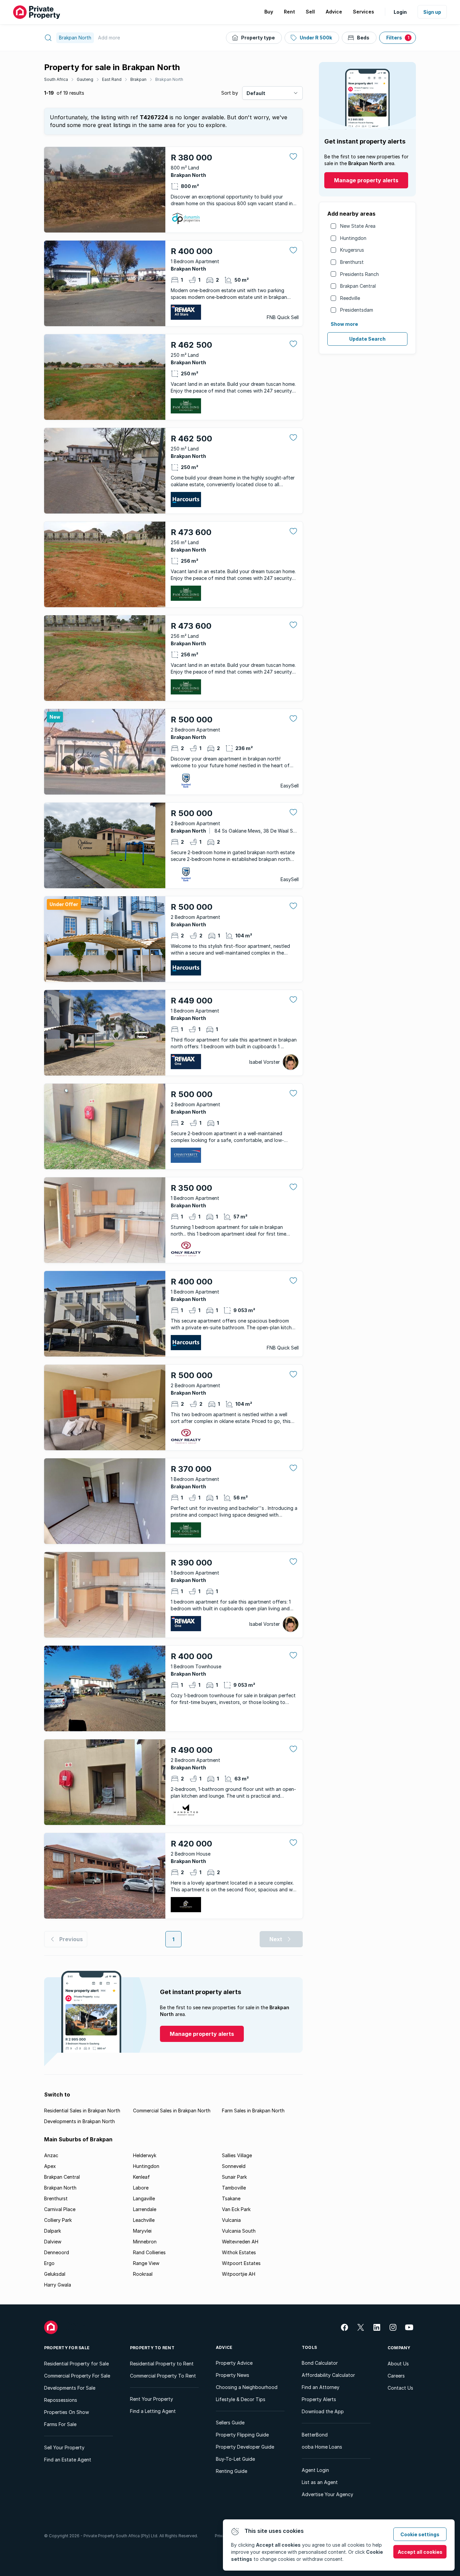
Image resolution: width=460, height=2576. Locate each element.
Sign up (432, 12)
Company (399, 2348)
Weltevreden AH (240, 2242)
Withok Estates (239, 2252)
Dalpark (53, 2231)
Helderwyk (145, 2155)
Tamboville (234, 2188)
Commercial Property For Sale (77, 2376)
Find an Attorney (321, 2387)
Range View (146, 2263)
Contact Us (400, 2388)
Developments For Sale (70, 2388)
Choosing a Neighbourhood (247, 2387)
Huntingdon (353, 238)
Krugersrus (352, 250)
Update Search (367, 339)
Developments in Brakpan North (79, 2121)
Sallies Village (237, 2155)
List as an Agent (320, 2482)
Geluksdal (55, 2274)
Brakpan (138, 79)
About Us (398, 2364)
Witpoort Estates (241, 2263)
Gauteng (85, 79)
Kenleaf (141, 2177)
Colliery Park (58, 2220)
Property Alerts (319, 2399)
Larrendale (145, 2209)
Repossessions (61, 2400)
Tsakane (231, 2198)
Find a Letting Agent (153, 2411)
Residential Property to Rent (162, 2364)
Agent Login (315, 2470)
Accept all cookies (420, 2552)
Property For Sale (67, 2348)
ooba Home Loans (322, 2447)
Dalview (53, 2242)
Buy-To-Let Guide (235, 2459)
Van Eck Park (236, 2209)
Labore (141, 2188)
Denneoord (57, 2252)
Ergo (49, 2263)
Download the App (323, 2411)
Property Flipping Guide (242, 2435)
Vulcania (231, 2220)
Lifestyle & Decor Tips (241, 2399)
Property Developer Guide (245, 2447)
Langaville (144, 2198)
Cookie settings (420, 2534)
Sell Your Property (64, 2447)
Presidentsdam (357, 310)
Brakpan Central (358, 286)
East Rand (112, 79)
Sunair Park (234, 2177)
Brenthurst (352, 262)
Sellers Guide (230, 2423)
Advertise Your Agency (327, 2494)
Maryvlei (142, 2231)
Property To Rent (152, 2348)
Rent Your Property (152, 2399)
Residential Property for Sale (76, 2364)
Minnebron (145, 2242)
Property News (233, 2375)
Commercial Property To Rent (163, 2376)
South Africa (56, 79)
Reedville (350, 298)
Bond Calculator (320, 2363)
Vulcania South (239, 2231)
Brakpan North (169, 79)
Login (400, 12)
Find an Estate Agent (68, 2460)
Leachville (144, 2220)
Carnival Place (60, 2209)
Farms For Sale (60, 2424)
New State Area (358, 226)
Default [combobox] (256, 93)
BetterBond (315, 2435)
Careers (396, 2376)
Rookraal (143, 2274)
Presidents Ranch (359, 274)
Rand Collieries (149, 2252)
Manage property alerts (366, 180)
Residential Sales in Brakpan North (82, 2111)
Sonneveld (234, 2166)
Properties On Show (67, 2412)
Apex (50, 2166)
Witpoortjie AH (239, 2274)
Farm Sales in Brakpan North (253, 2111)
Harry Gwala (58, 2285)
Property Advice (234, 2363)
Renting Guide (232, 2471)
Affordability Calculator (328, 2375)
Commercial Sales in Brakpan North (172, 2111)
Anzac (51, 2155)
